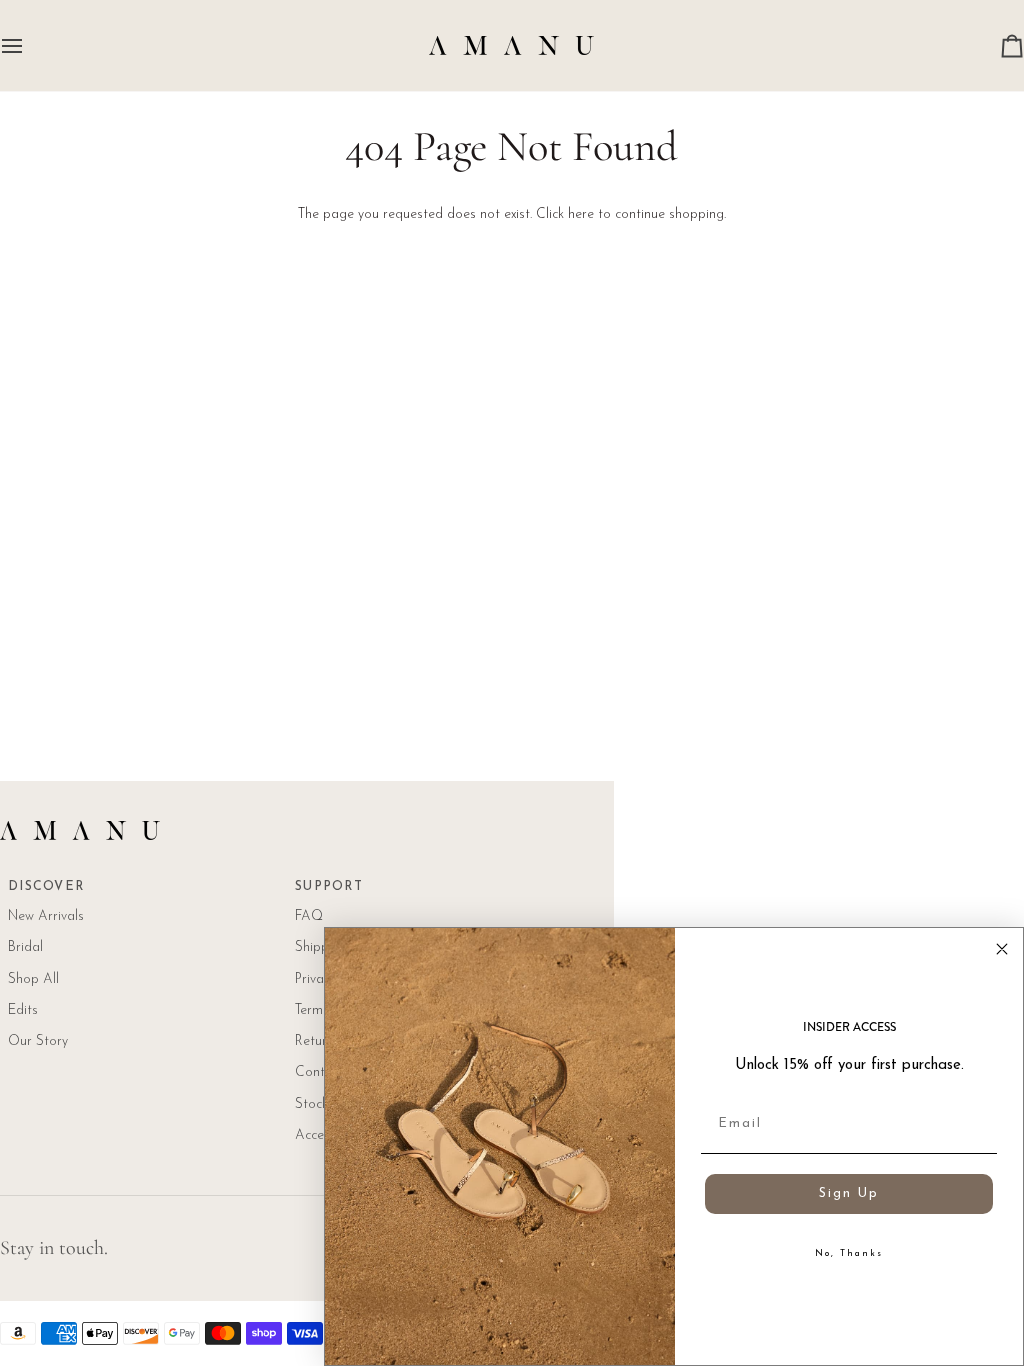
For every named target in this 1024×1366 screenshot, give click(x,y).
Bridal (25, 947)
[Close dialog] (1002, 949)
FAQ (309, 916)
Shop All (33, 979)
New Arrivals (46, 916)
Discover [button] (46, 887)
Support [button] (329, 887)
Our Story (38, 1041)
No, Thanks (849, 1253)
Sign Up (849, 1193)
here (581, 214)
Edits (23, 1010)
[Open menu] (30, 45)
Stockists (321, 1104)
